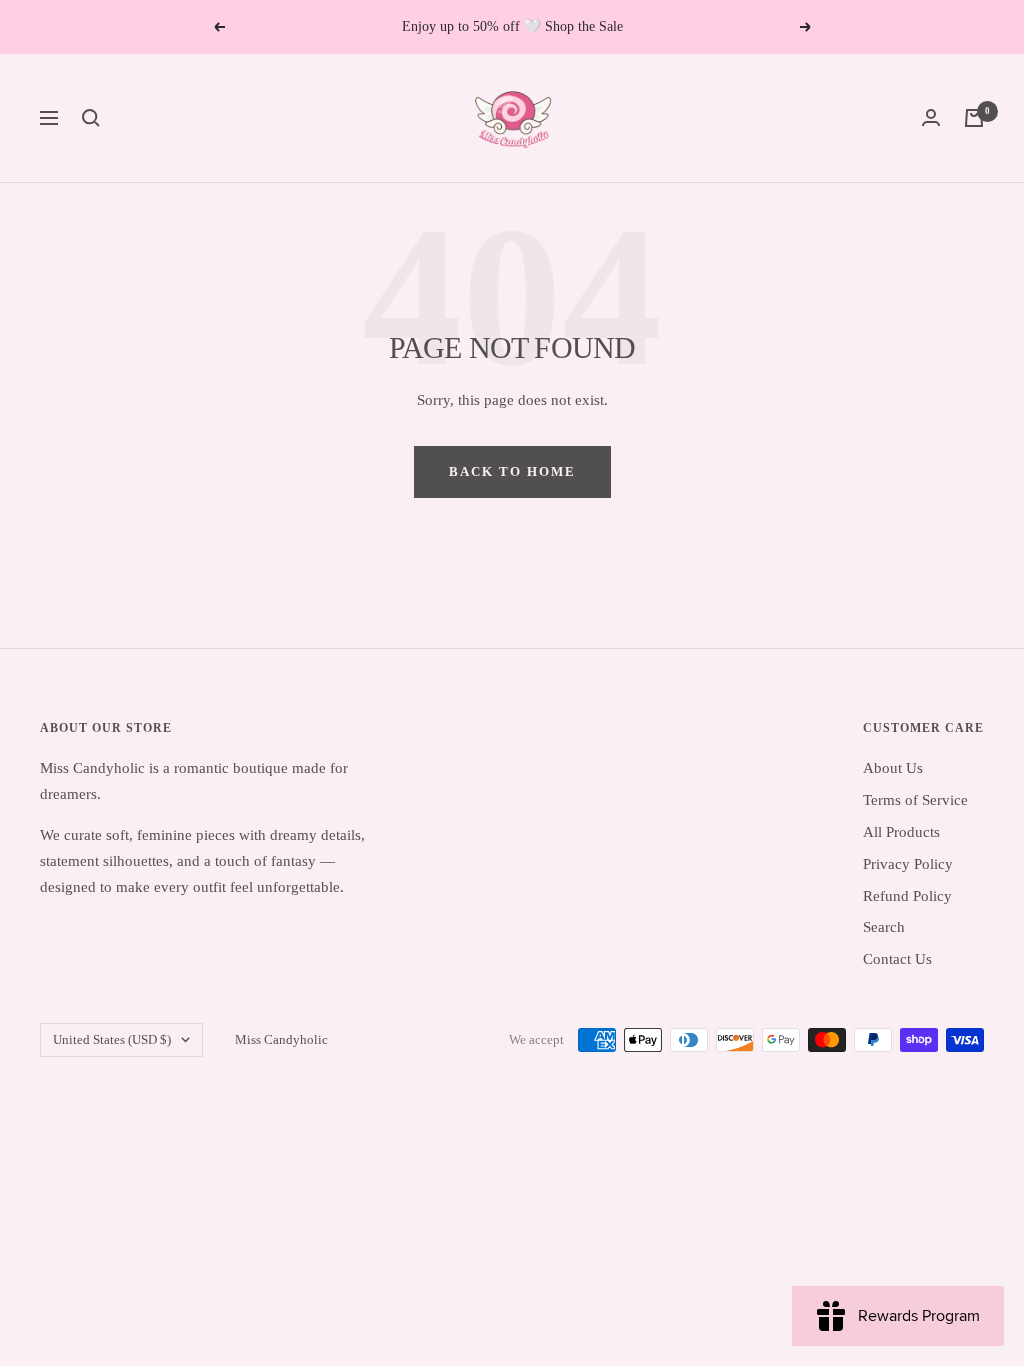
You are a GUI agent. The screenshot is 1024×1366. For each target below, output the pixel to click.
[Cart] (974, 118)
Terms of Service (915, 800)
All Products (901, 832)
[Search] (91, 118)
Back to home (512, 471)
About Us (893, 768)
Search (884, 927)
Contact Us (897, 959)
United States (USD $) (112, 1039)
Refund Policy (907, 896)
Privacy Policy (908, 864)
